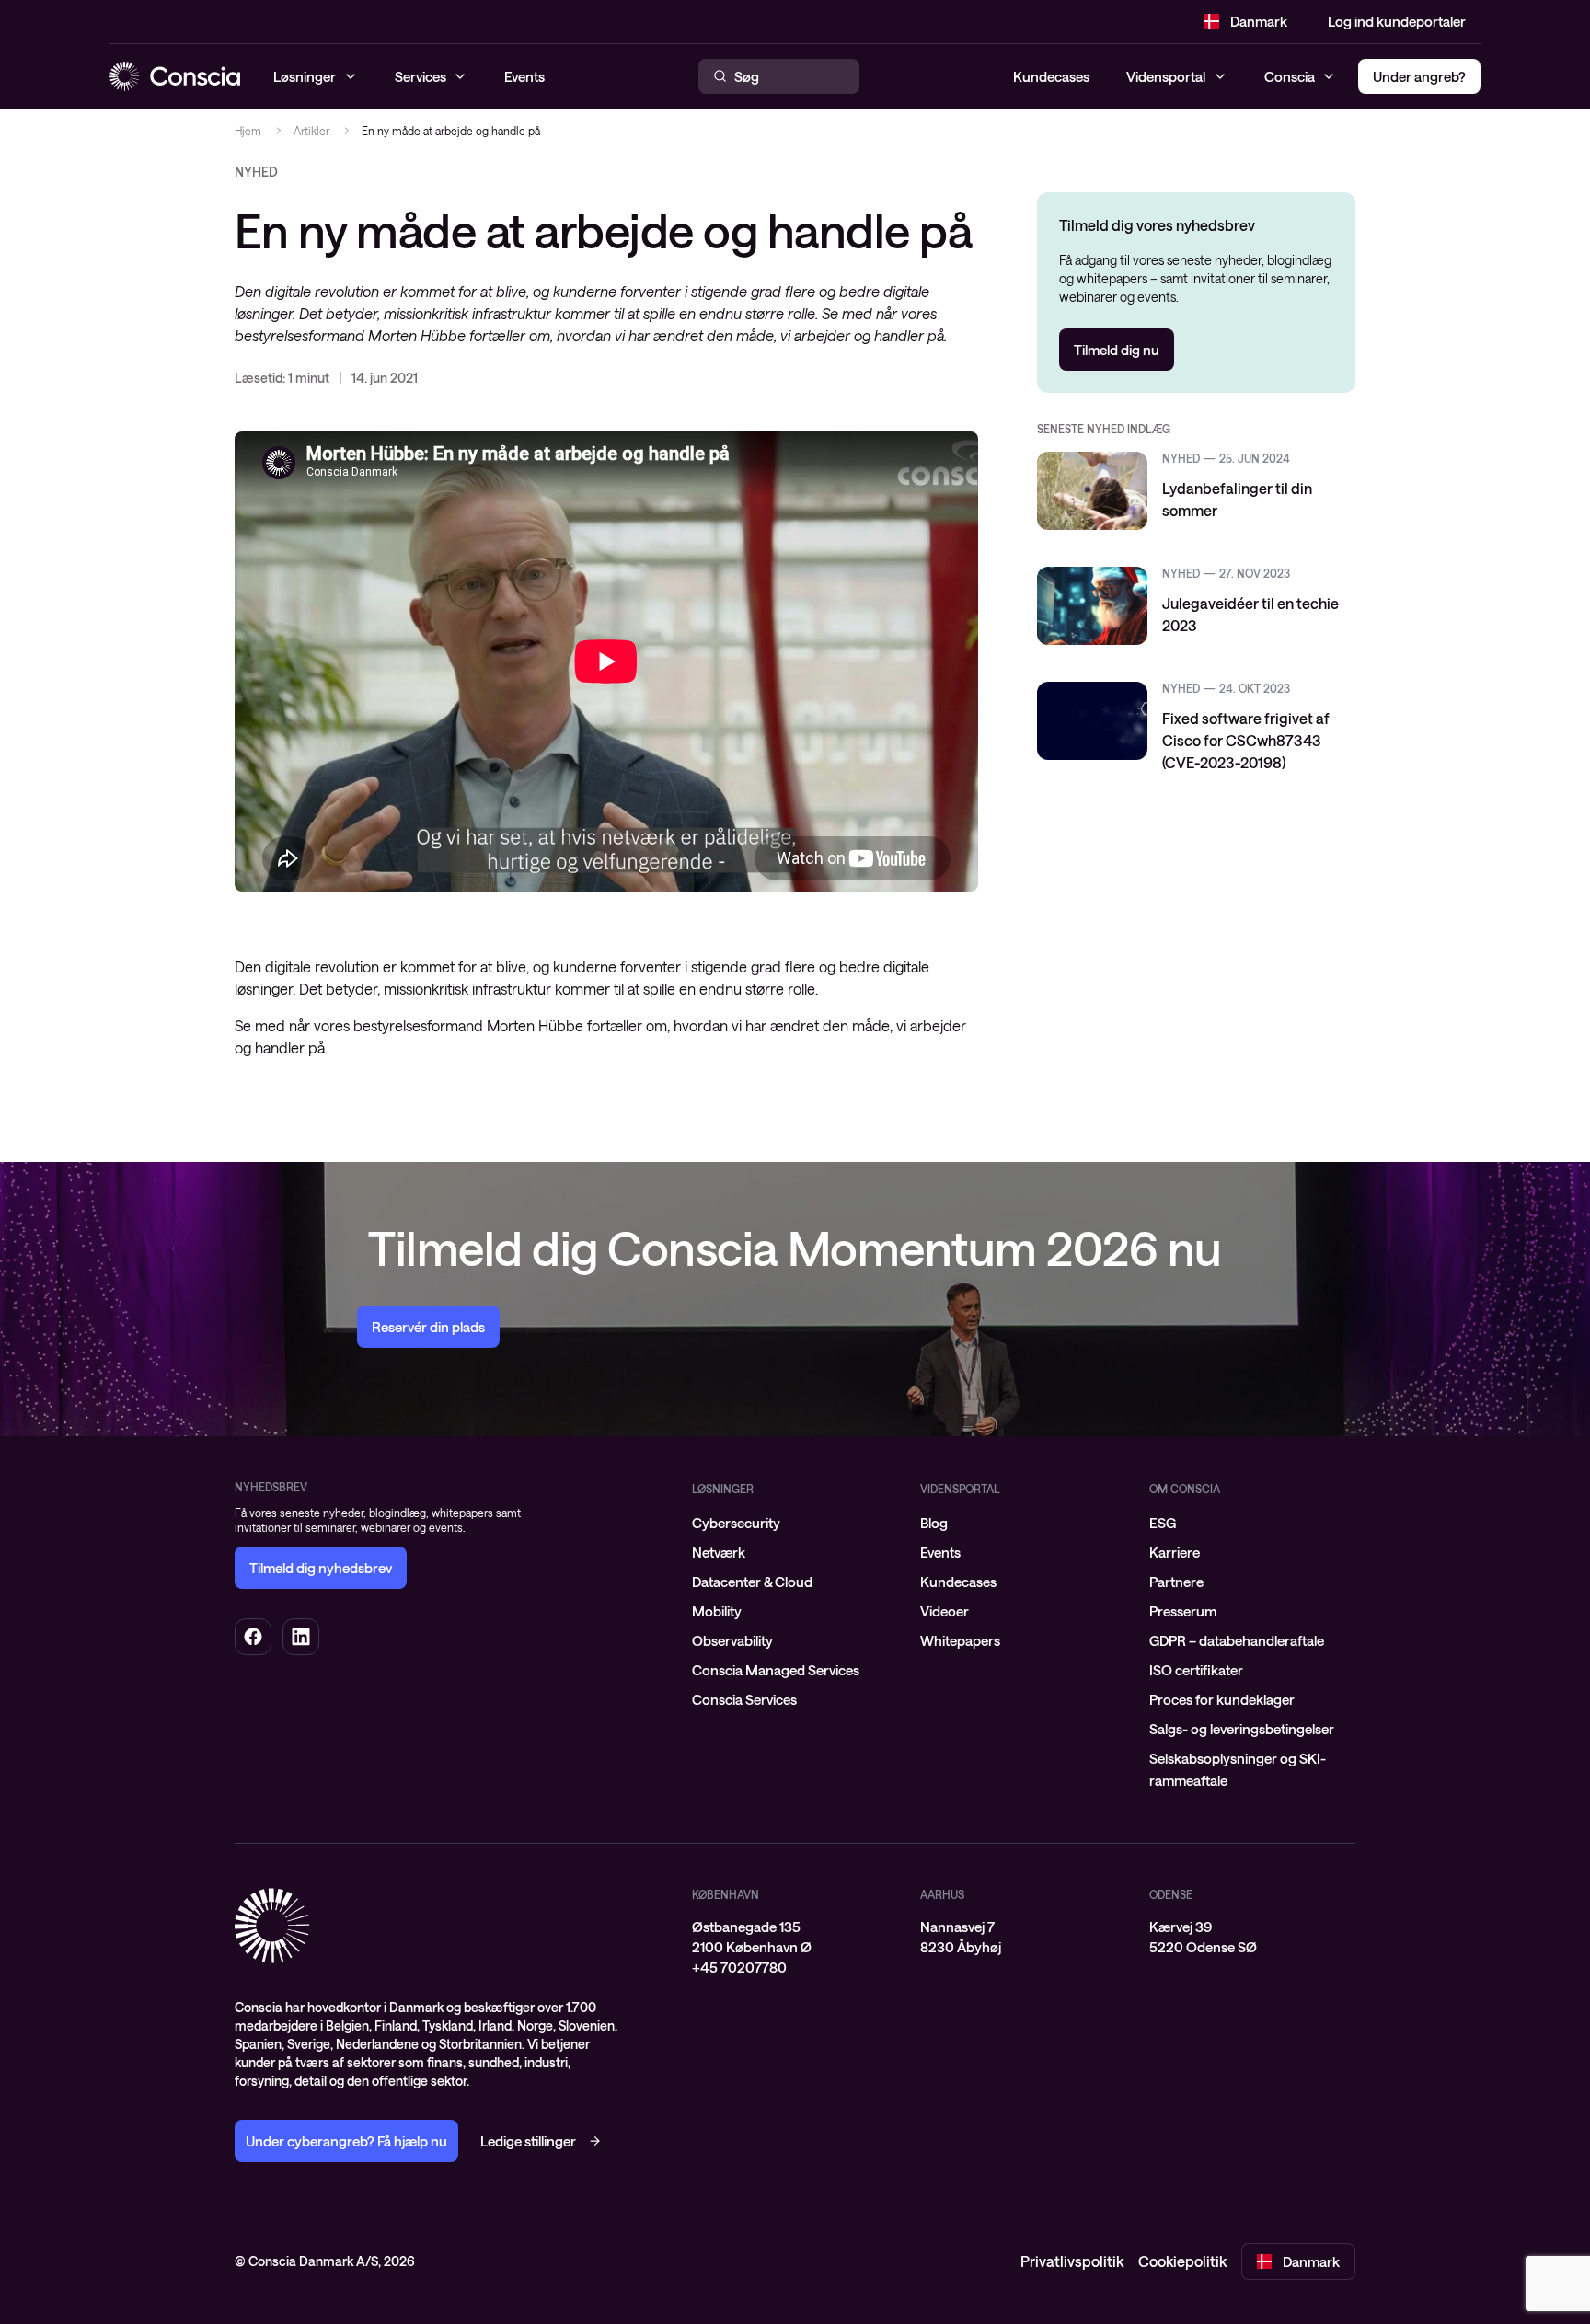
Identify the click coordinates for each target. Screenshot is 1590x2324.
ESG (1163, 1523)
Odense (1171, 1894)
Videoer (945, 1611)
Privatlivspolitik (1072, 2261)
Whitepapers (960, 1640)
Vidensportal (1166, 76)
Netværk (719, 1552)
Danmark (1259, 21)
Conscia (1290, 76)
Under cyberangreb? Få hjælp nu (346, 2141)
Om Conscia (1185, 1489)
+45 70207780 (739, 1967)
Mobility (717, 1611)
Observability (732, 1640)
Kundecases (1051, 76)
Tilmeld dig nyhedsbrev (321, 1568)
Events (940, 1552)
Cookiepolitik (1182, 2261)
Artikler (311, 131)
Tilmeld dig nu (1117, 350)
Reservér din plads (428, 1327)
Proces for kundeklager (1222, 1699)
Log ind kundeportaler (1397, 21)
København (726, 1894)
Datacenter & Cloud (752, 1582)
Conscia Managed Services (776, 1670)
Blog (934, 1523)
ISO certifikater (1196, 1670)
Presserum (1183, 1611)
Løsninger (723, 1489)
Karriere (1175, 1552)
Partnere (1176, 1582)
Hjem (248, 131)
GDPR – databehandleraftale (1237, 1640)
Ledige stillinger (528, 2141)
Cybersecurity (736, 1523)
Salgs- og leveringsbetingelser (1242, 1729)
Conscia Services (744, 1699)
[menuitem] (795, 1523)
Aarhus (942, 1894)
